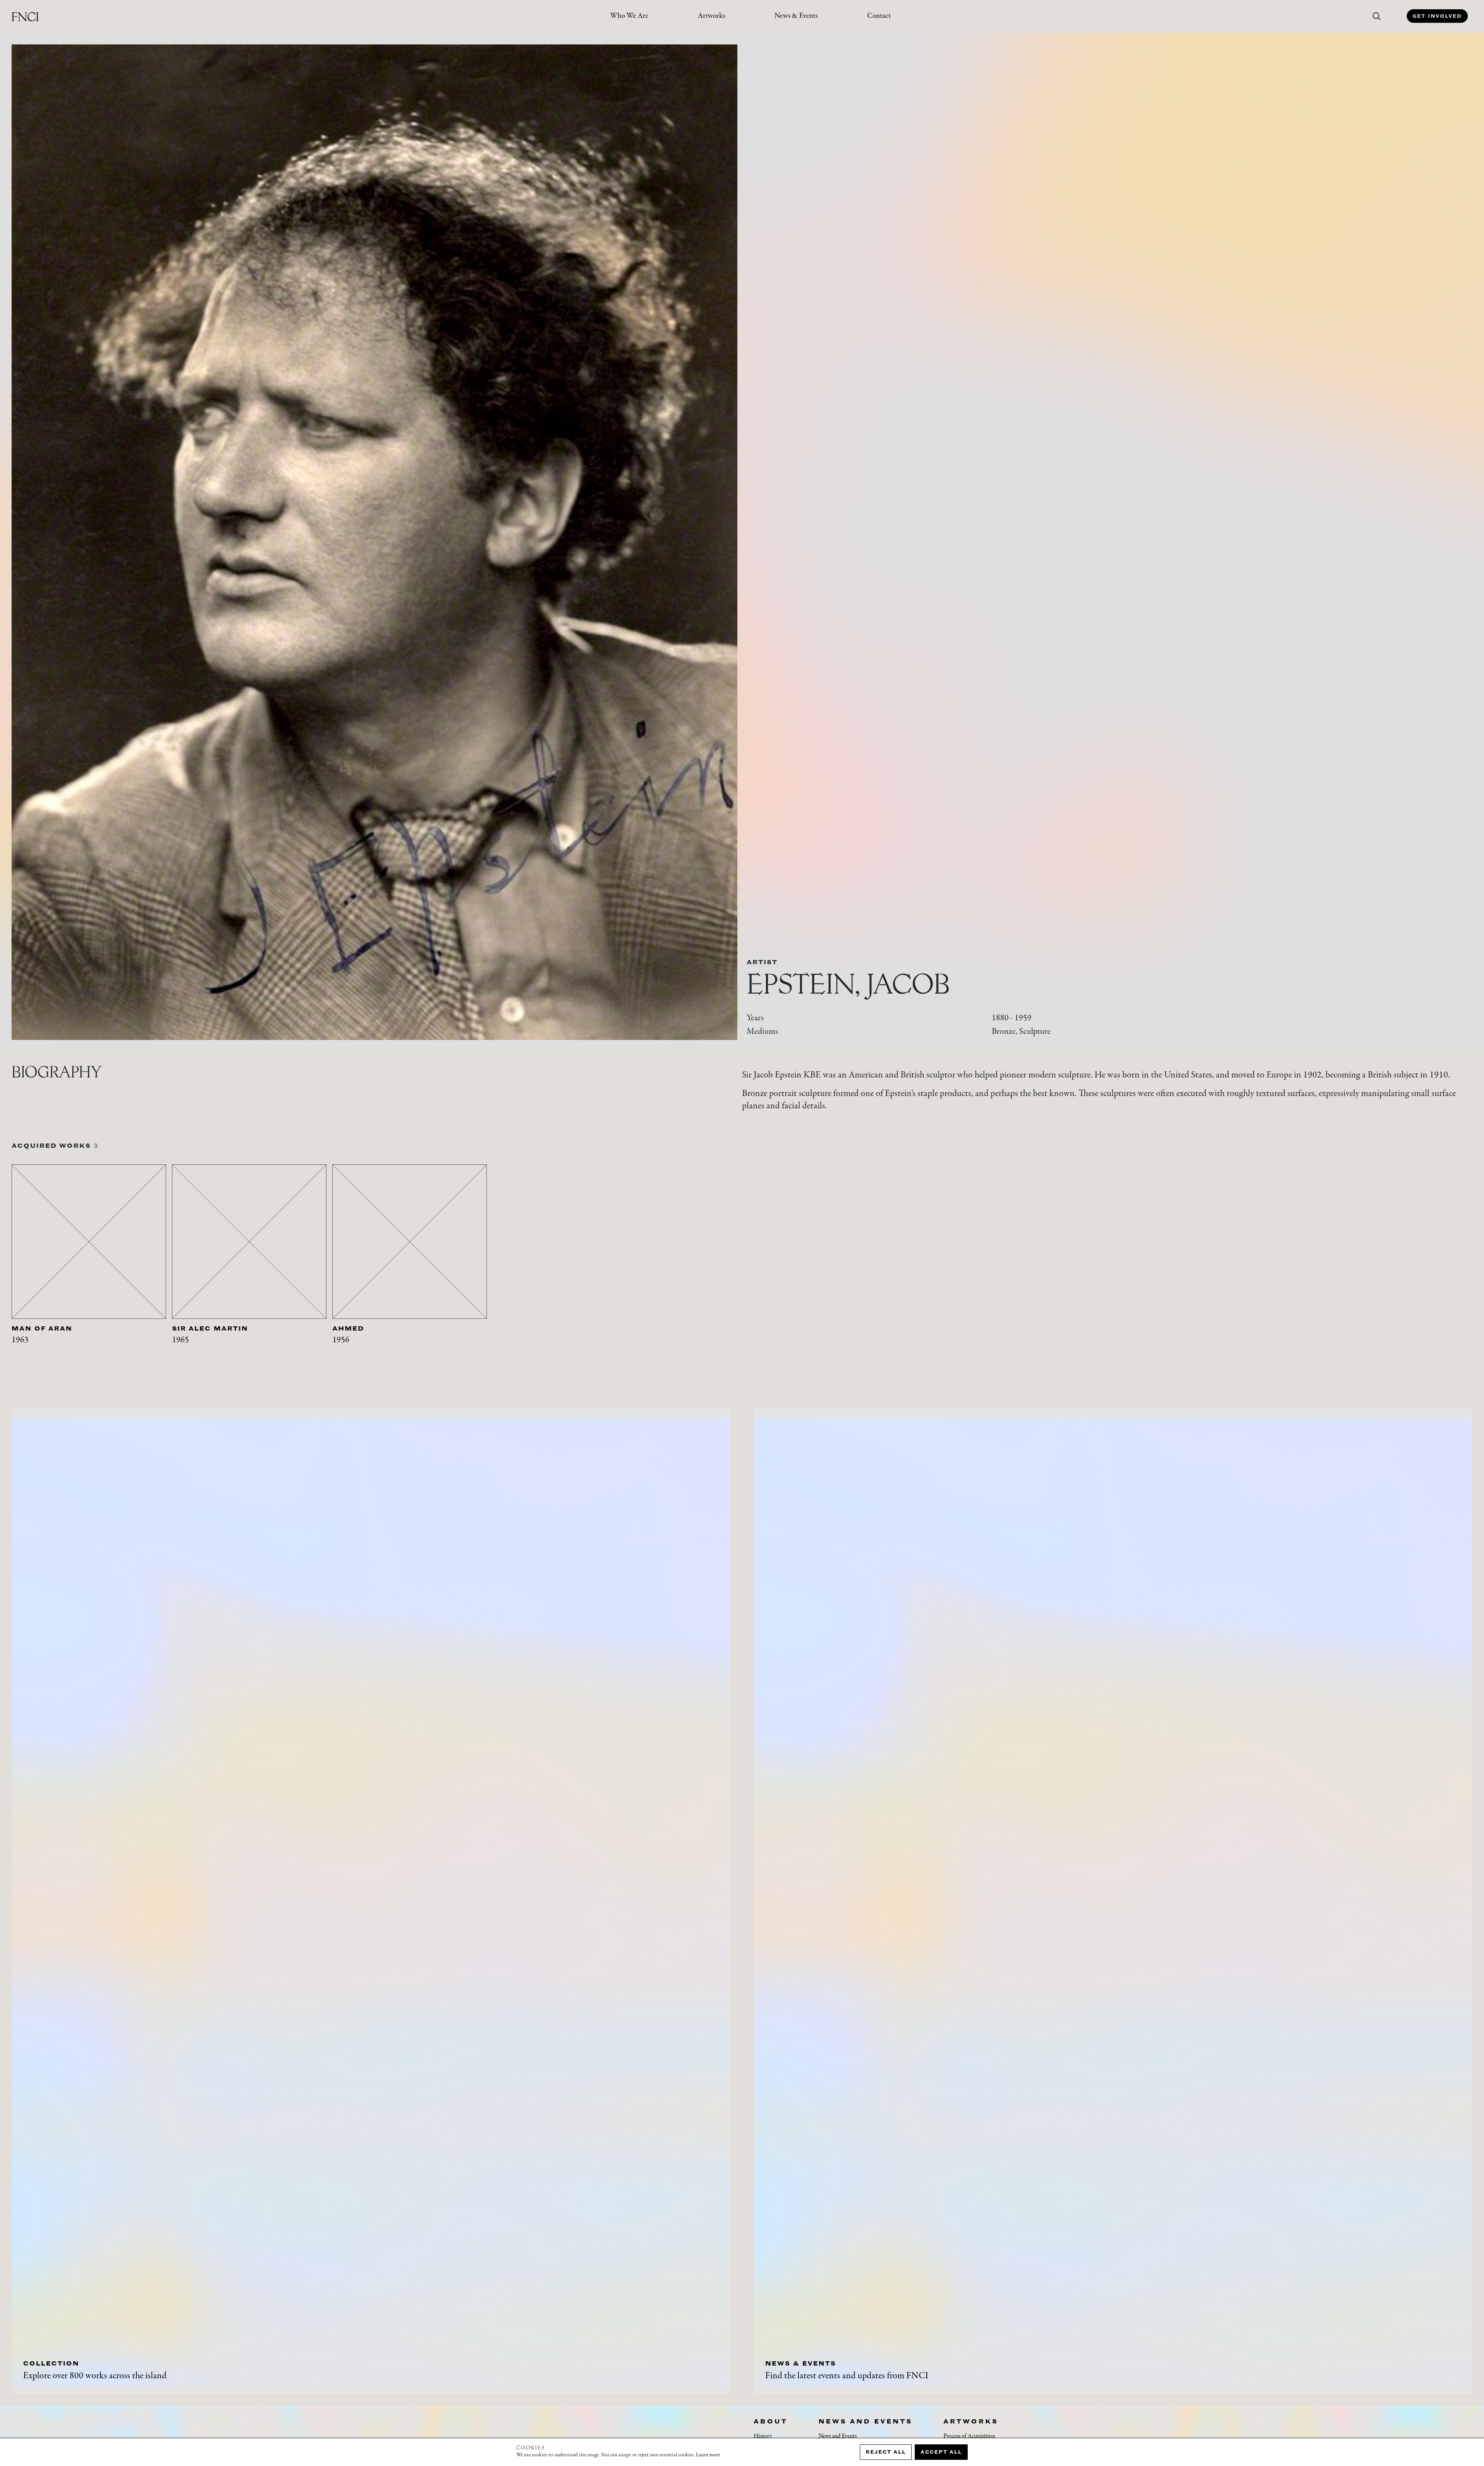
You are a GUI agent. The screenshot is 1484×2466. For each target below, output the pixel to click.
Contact (879, 16)
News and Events (865, 2421)
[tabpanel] (92, 1269)
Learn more (708, 2455)
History (763, 2436)
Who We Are (629, 16)
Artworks (711, 16)
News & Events (796, 16)
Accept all (941, 2452)
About (771, 2421)
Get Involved (1437, 16)
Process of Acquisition (969, 2436)
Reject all (886, 2452)
